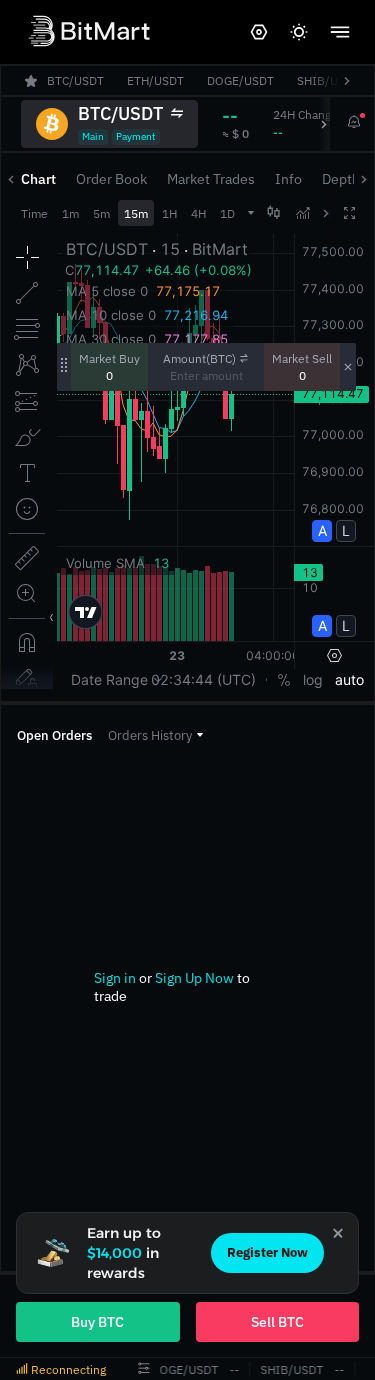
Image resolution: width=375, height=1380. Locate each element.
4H (198, 213)
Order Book (111, 179)
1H (169, 213)
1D (227, 213)
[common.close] (338, 1233)
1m (70, 213)
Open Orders (54, 735)
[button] (155, 735)
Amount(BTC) (199, 358)
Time (34, 213)
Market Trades (211, 179)
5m (101, 213)
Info (288, 179)
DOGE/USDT (183, 1369)
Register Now (267, 1252)
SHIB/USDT (290, 1369)
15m (136, 213)
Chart (38, 179)
